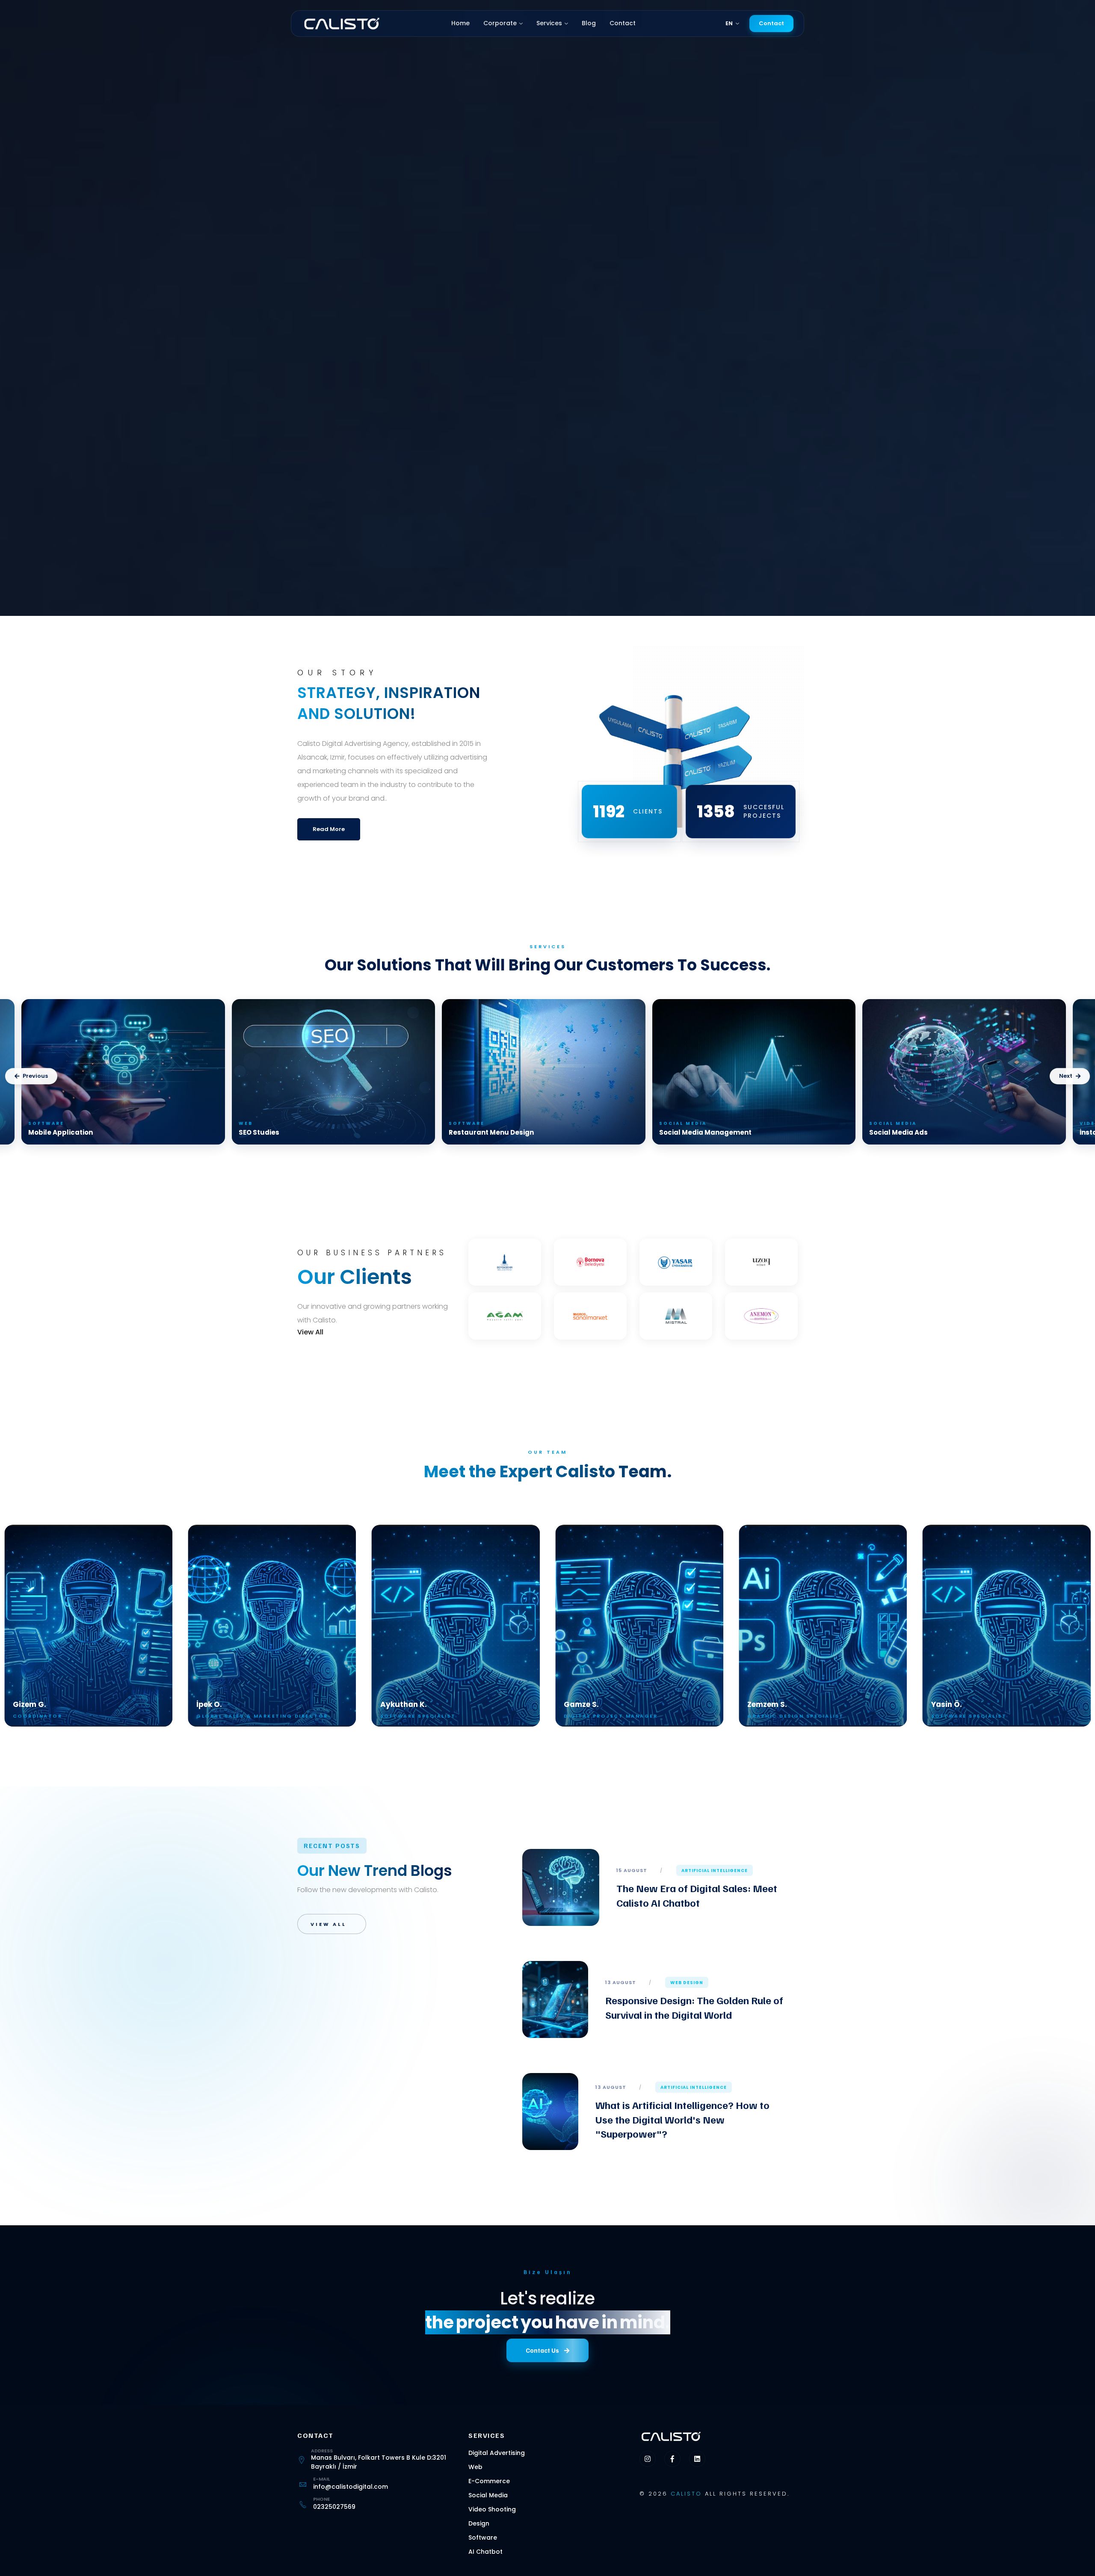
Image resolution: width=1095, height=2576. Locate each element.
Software (483, 2538)
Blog (589, 23)
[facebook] (672, 2459)
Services (549, 23)
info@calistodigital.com (351, 2487)
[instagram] (648, 2459)
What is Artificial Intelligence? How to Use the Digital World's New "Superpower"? (682, 2119)
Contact (623, 23)
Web (475, 2467)
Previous (35, 1076)
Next (1066, 1076)
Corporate (500, 23)
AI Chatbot (485, 2552)
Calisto (686, 2494)
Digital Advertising (497, 2453)
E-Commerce (489, 2481)
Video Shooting (492, 2509)
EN (729, 23)
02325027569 (334, 2507)
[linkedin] (697, 2459)
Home (460, 23)
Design (479, 2523)
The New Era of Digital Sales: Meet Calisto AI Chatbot (697, 1895)
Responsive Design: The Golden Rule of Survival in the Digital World (694, 2007)
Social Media (488, 2495)
